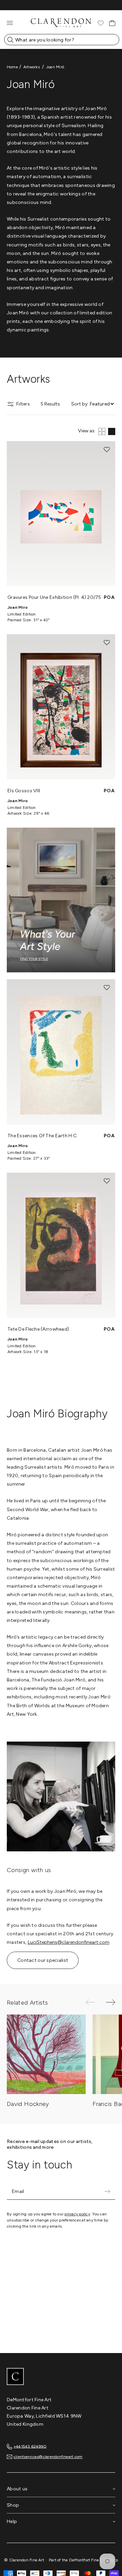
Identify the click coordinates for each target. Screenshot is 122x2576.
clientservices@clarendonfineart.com (48, 2457)
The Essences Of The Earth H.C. (43, 1136)
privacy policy (77, 2214)
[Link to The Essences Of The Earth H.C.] (61, 1052)
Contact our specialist (43, 1960)
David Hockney (28, 2104)
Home (12, 67)
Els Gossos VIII (24, 791)
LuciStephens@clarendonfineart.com (69, 1942)
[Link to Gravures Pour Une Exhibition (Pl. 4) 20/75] (61, 514)
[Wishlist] (101, 23)
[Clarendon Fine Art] (61, 2377)
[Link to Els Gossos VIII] (61, 707)
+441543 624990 (30, 2446)
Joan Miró (55, 67)
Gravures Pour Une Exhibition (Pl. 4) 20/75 (54, 597)
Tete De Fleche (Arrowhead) (38, 1329)
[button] (107, 450)
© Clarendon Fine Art (24, 2560)
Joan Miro (18, 607)
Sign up (107, 2192)
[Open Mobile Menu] (10, 23)
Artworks (32, 67)
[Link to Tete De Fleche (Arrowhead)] (61, 1245)
